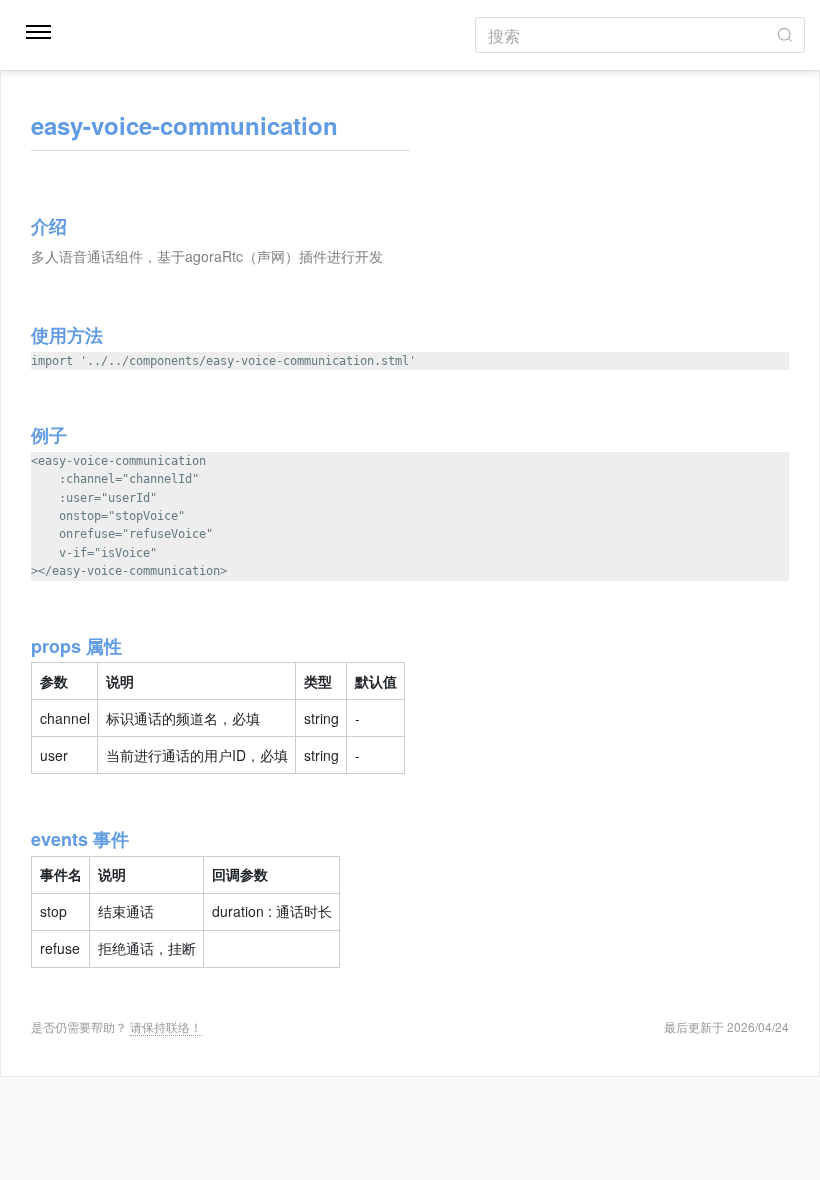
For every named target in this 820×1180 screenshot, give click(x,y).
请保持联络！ (166, 1026)
